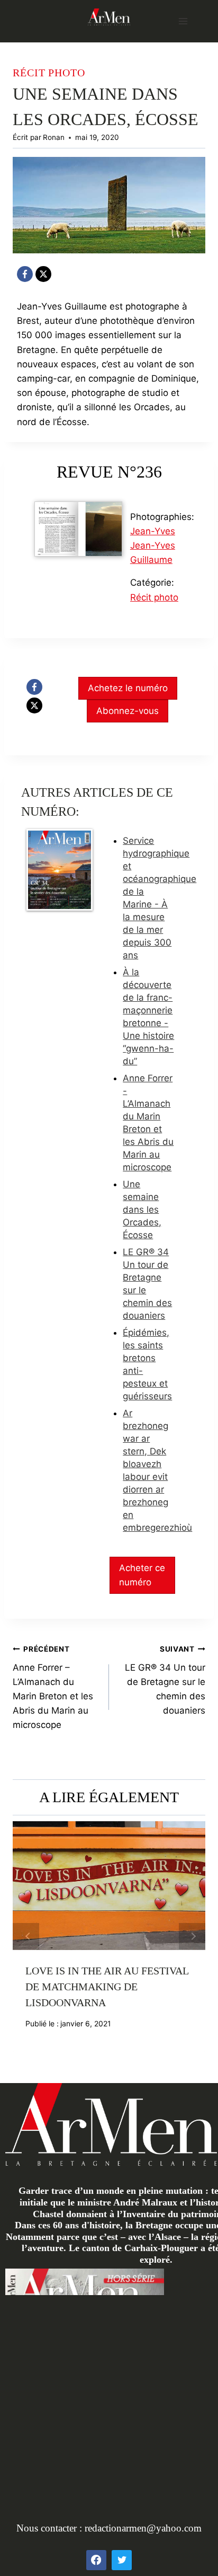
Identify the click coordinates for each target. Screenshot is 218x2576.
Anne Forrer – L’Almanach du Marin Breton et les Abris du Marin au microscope (53, 1687)
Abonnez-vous (128, 711)
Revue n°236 (109, 472)
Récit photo (49, 73)
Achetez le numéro (128, 688)
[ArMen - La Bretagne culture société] (109, 17)
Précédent (26, 1936)
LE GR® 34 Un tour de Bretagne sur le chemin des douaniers (165, 1680)
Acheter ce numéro (142, 1575)
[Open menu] (183, 21)
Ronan (54, 137)
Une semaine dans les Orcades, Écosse (142, 1210)
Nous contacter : (51, 2528)
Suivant (192, 1936)
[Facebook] (25, 274)
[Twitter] (122, 2560)
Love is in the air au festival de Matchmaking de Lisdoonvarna (107, 1987)
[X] (43, 274)
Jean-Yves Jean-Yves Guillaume (153, 545)
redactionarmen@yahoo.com (143, 2528)
